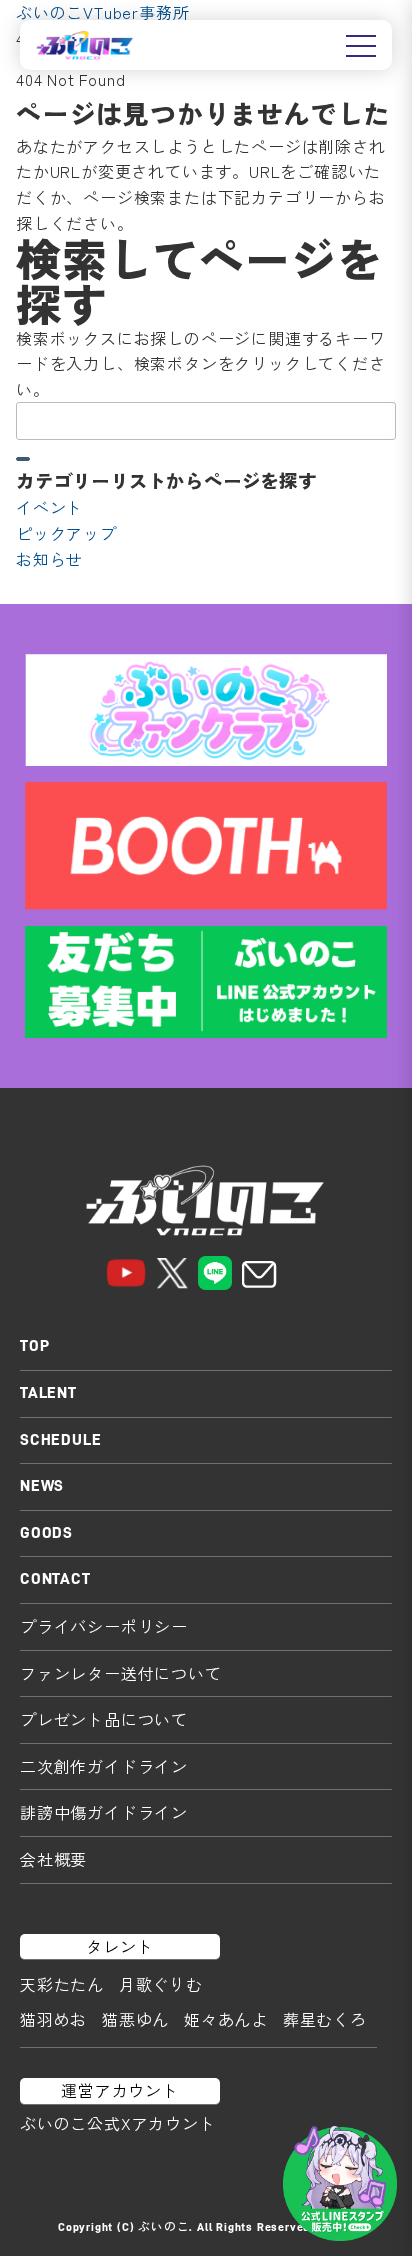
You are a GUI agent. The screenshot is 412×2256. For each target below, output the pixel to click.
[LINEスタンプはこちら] (340, 2184)
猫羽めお (53, 2019)
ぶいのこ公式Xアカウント (118, 2123)
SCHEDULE (60, 1440)
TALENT (48, 1393)
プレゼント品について (104, 1719)
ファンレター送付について (121, 1673)
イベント (49, 507)
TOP (34, 1346)
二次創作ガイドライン (104, 1766)
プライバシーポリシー (104, 1626)
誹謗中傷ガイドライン (104, 1812)
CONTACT (55, 1579)
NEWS (42, 1486)
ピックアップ (66, 533)
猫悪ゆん (135, 2019)
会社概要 (53, 1859)
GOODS (46, 1533)
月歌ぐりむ (161, 1984)
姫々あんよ (226, 2019)
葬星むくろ (325, 2019)
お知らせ (49, 559)
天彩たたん (62, 1984)
